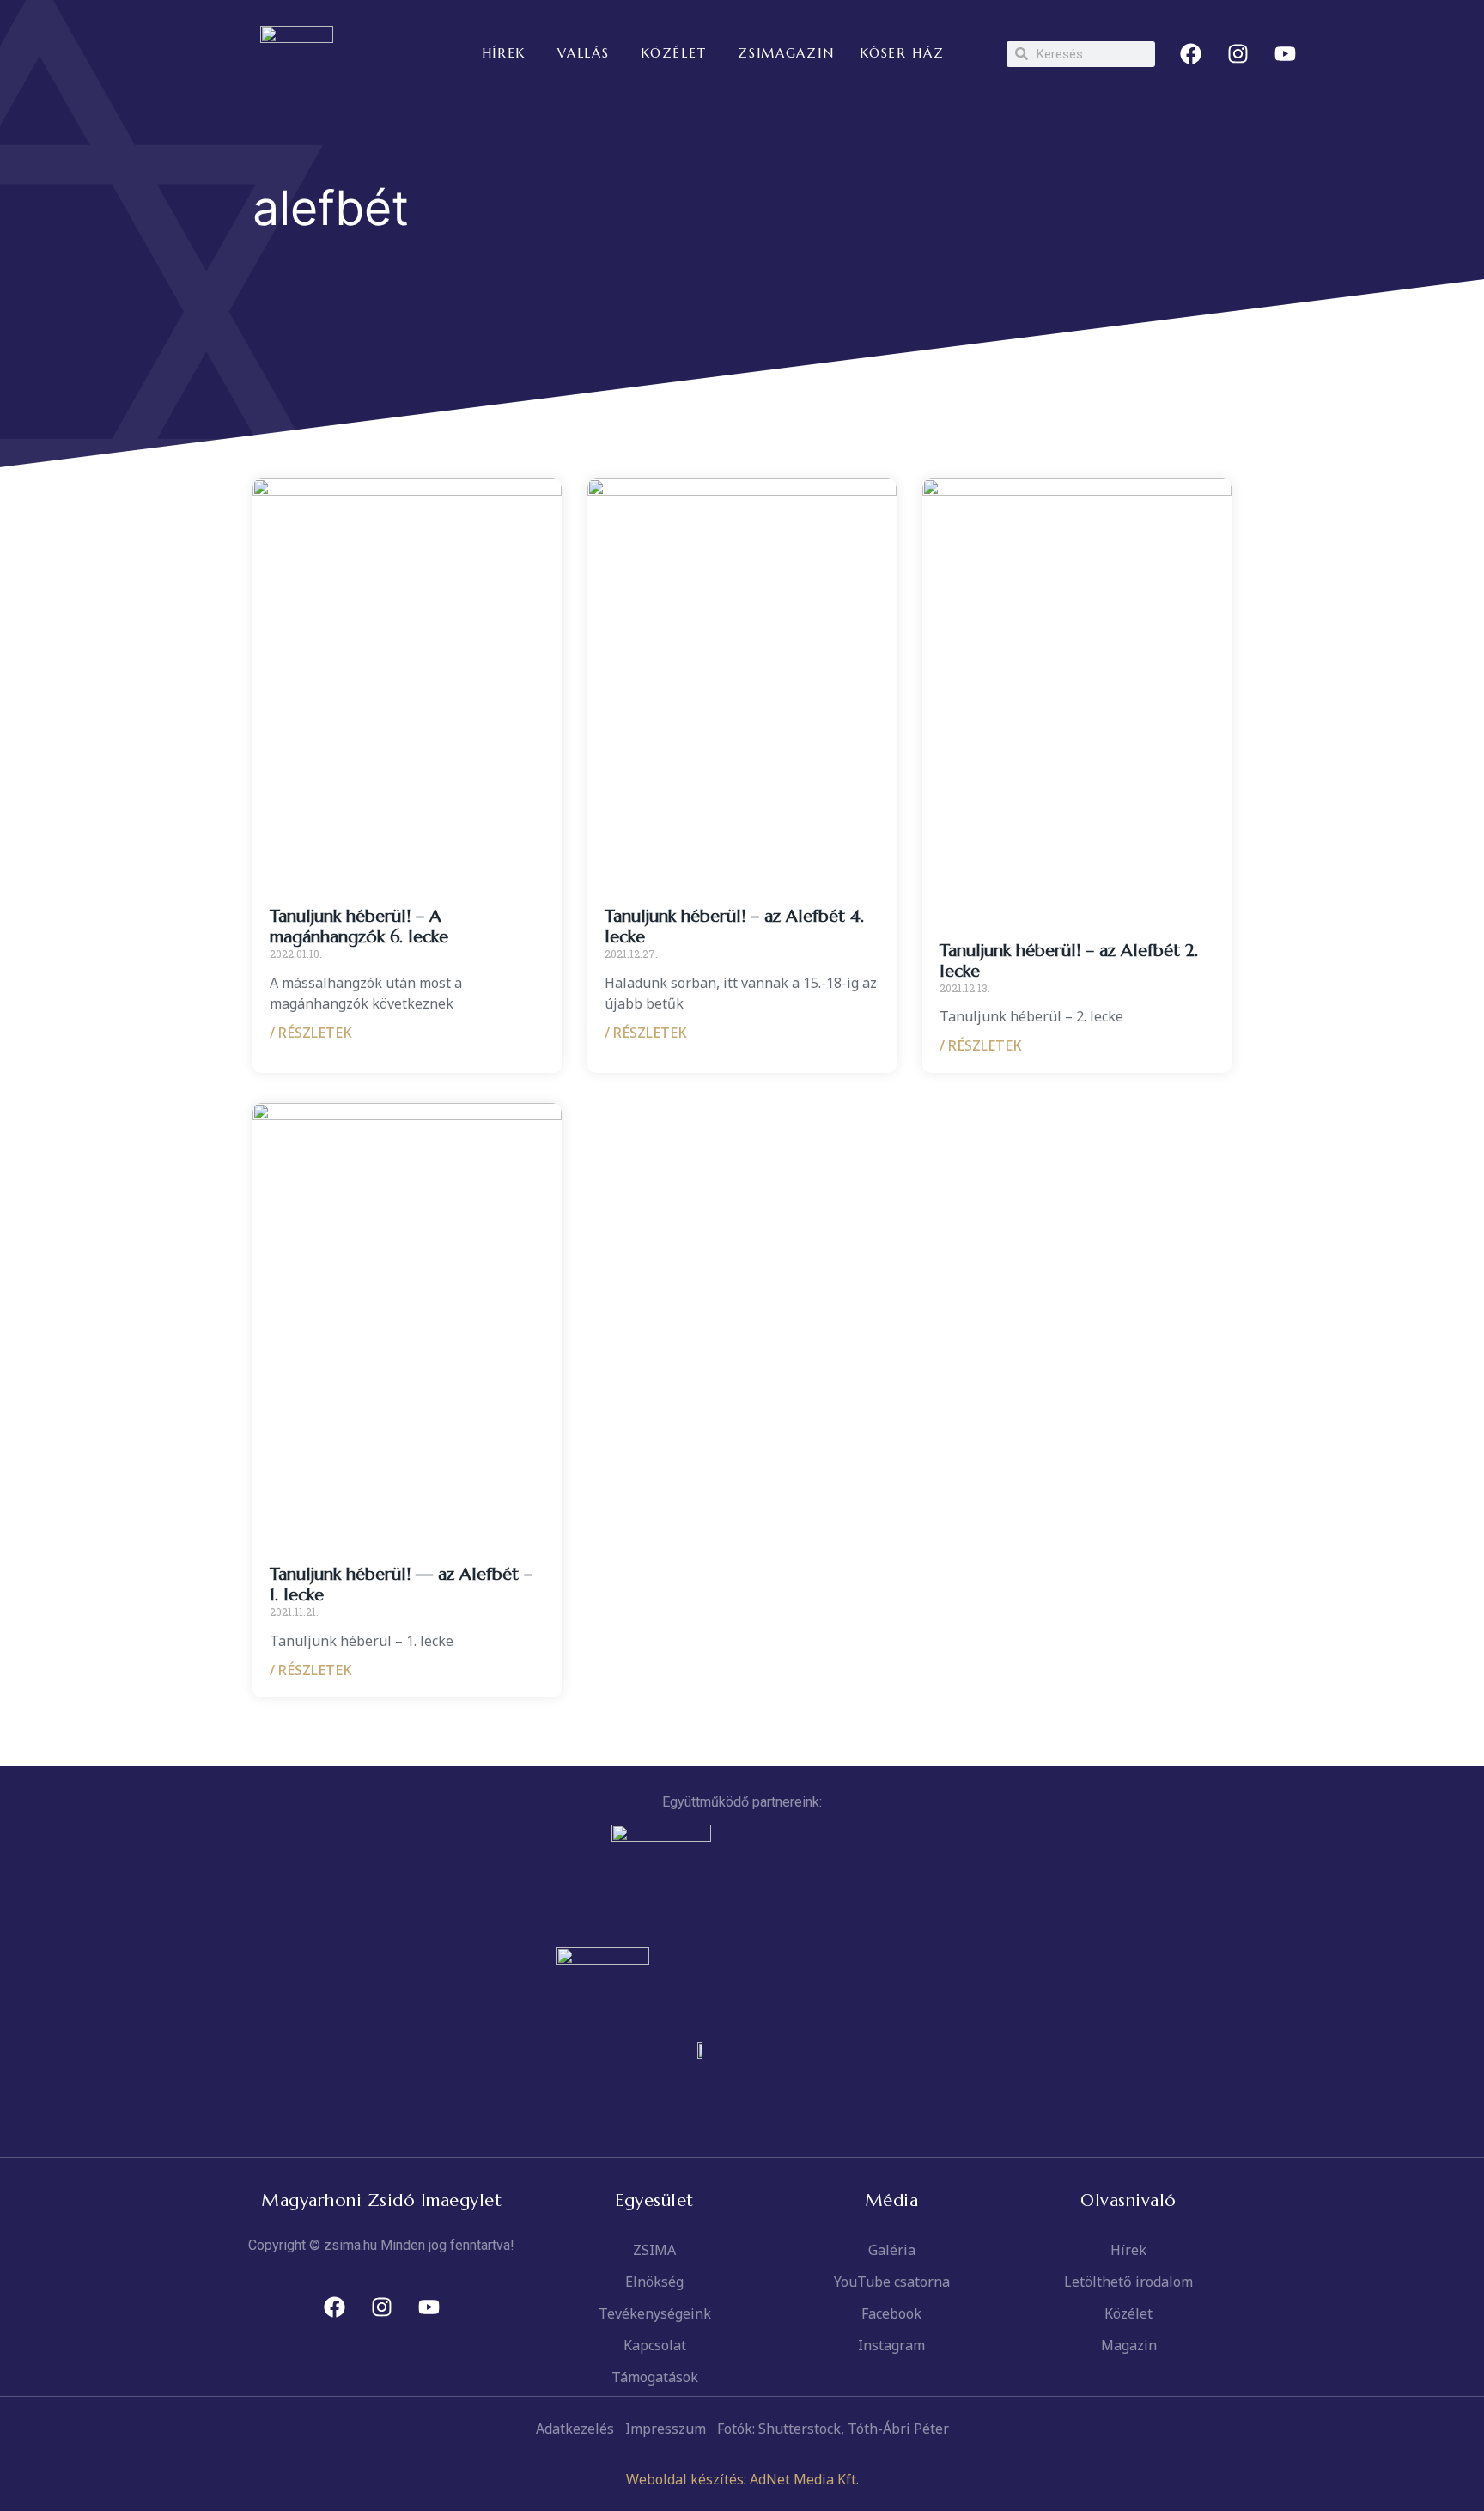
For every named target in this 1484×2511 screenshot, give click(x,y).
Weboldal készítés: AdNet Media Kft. (742, 2479)
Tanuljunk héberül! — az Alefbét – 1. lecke (401, 1585)
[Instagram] (1238, 54)
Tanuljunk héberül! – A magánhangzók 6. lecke (359, 926)
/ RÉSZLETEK (311, 1033)
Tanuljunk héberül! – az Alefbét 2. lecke (1069, 961)
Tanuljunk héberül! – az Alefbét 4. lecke (734, 926)
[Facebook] (1191, 54)
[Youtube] (1286, 54)
